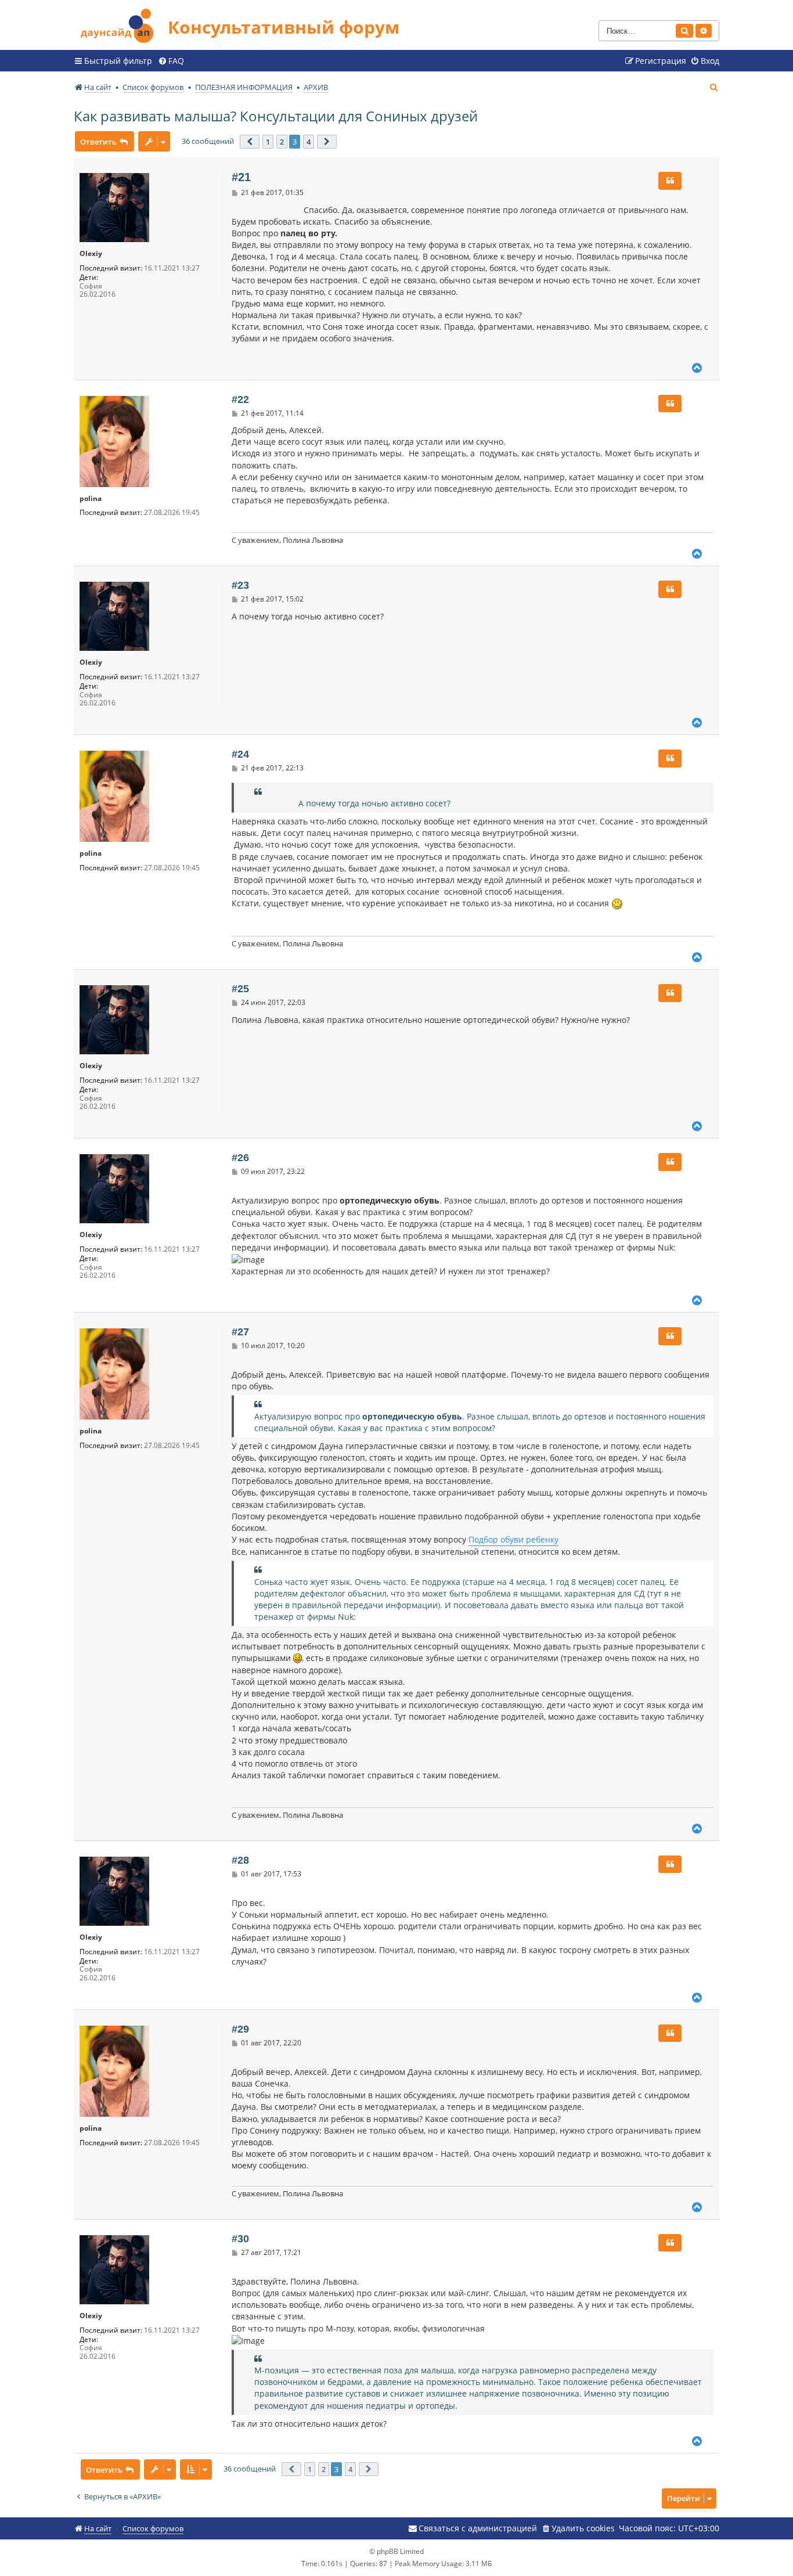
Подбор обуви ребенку (513, 1539)
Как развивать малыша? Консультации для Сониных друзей (276, 116)
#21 (241, 177)
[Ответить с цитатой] (670, 181)
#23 (240, 585)
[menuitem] (171, 61)
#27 (240, 1332)
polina (91, 499)
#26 (240, 1158)
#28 (240, 1860)
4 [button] (309, 142)
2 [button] (282, 142)
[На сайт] (121, 24)
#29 (240, 2029)
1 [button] (268, 142)
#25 (240, 989)
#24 (240, 754)
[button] (250, 142)
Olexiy (91, 254)
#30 (240, 2239)
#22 (240, 399)
